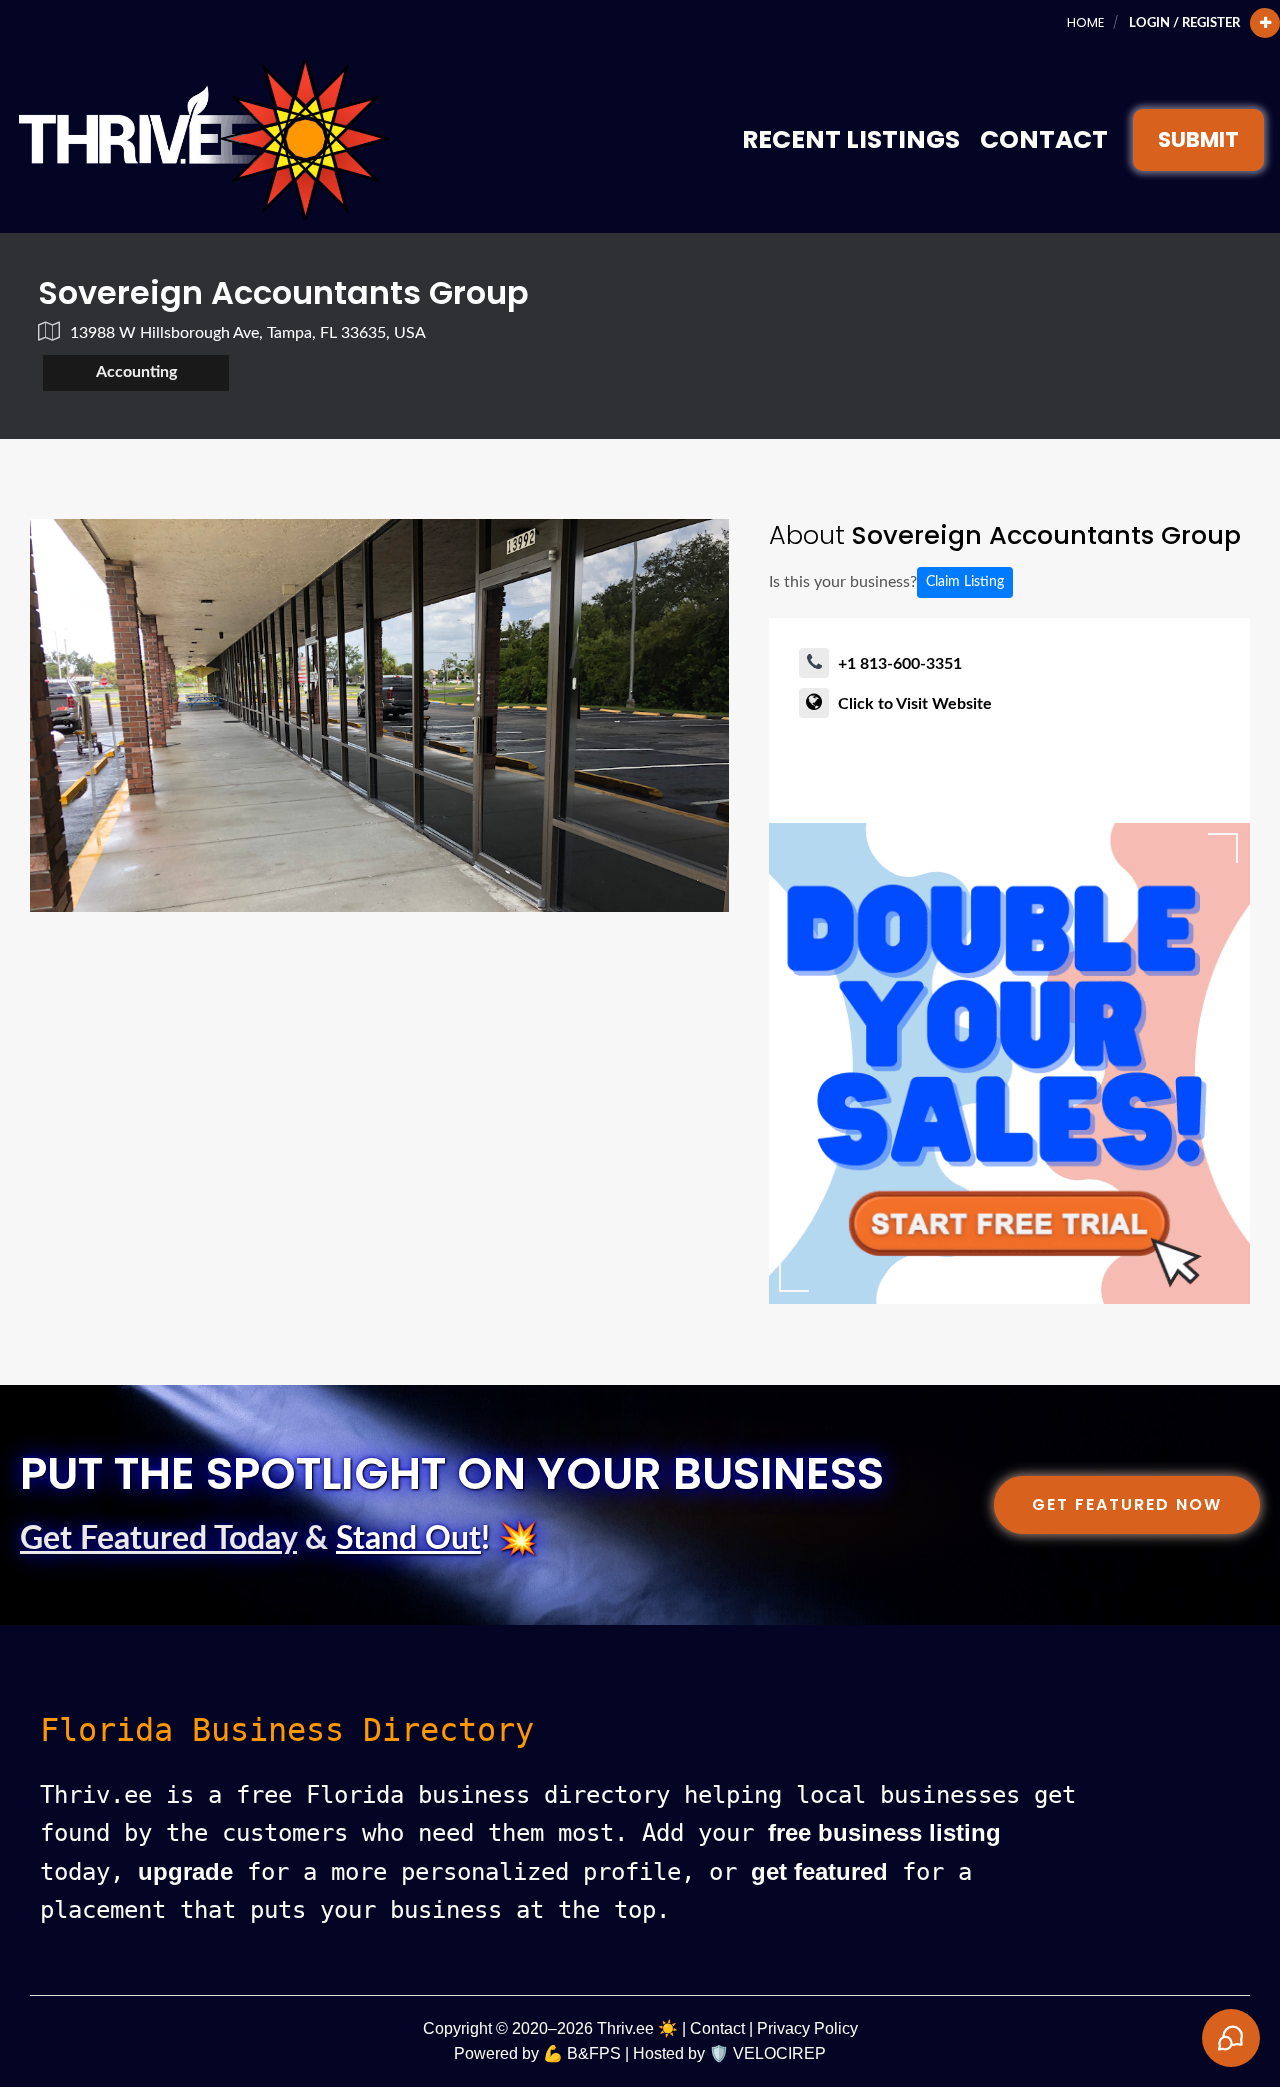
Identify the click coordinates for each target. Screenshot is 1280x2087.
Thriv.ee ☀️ (637, 2028)
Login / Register (1184, 23)
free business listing (884, 1832)
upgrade (185, 1871)
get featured (819, 1871)
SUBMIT (1198, 139)
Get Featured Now (1127, 1504)
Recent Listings (851, 139)
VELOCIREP (779, 2053)
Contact (1044, 139)
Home (1085, 22)
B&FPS (594, 2053)
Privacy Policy (807, 2028)
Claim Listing (965, 582)
